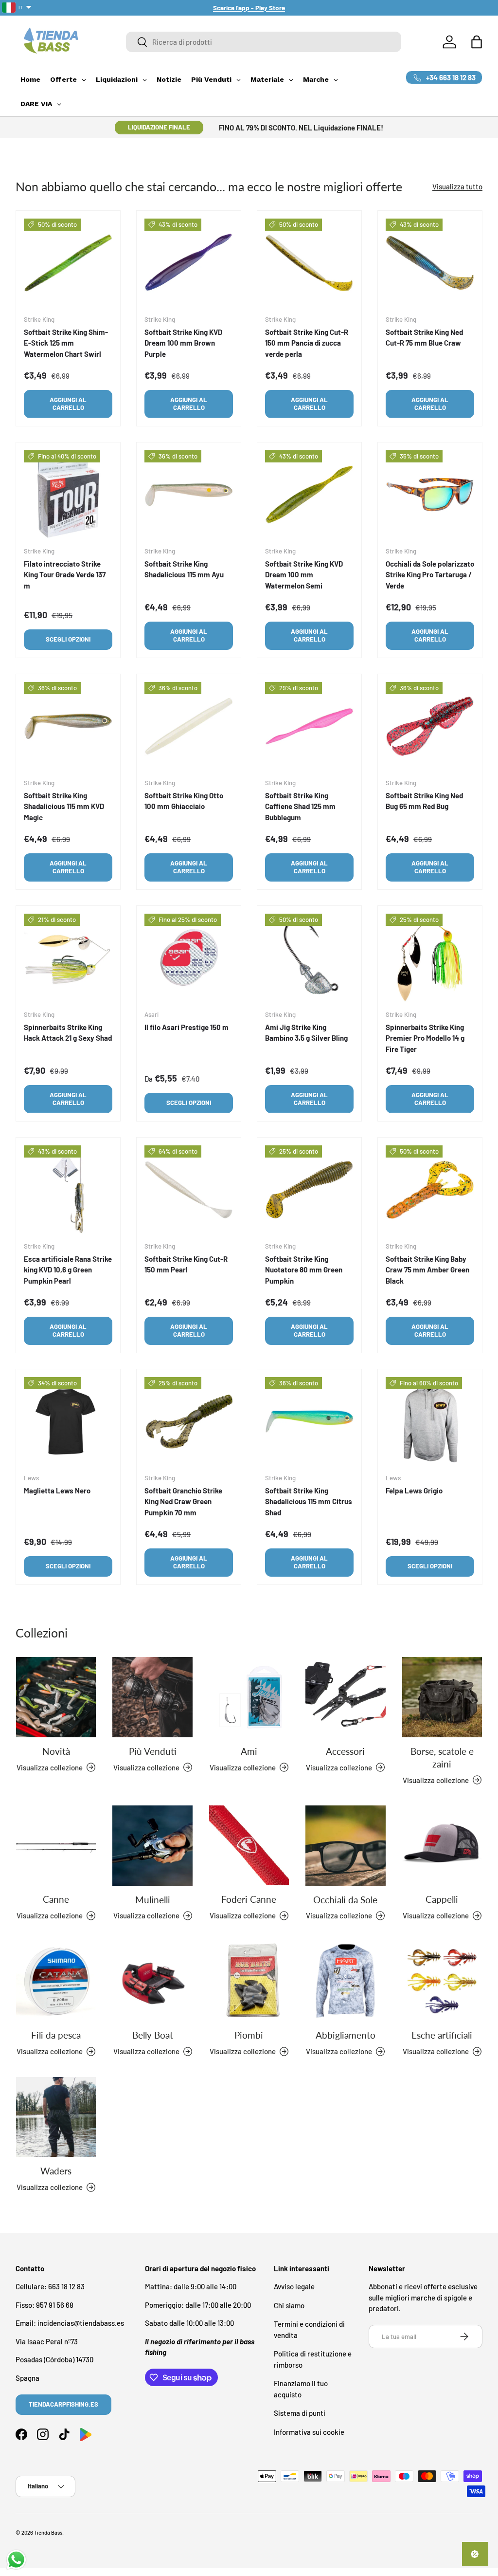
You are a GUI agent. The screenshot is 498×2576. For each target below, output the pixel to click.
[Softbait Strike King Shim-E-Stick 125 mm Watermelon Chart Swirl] (68, 263)
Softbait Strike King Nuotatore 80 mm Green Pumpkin (304, 1270)
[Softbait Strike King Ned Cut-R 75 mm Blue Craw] (430, 263)
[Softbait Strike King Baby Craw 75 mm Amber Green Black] (430, 1190)
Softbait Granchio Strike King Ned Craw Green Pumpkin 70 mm (183, 1501)
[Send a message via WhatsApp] (16, 2560)
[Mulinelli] (152, 1845)
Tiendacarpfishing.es (63, 2404)
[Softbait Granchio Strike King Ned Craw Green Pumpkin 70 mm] (189, 1421)
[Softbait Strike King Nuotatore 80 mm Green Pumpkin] (309, 1190)
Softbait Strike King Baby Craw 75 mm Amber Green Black (427, 1270)
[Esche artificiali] (442, 1981)
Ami (249, 1751)
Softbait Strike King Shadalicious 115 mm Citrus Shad (309, 1501)
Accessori (345, 1751)
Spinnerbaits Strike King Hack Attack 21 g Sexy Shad (68, 1033)
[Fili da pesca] (56, 1981)
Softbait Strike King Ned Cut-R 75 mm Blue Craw (424, 338)
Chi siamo (289, 2305)
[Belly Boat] (152, 1981)
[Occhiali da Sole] (345, 1845)
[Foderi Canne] (249, 1845)
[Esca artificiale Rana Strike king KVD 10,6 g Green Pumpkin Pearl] (68, 1190)
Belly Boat (153, 2035)
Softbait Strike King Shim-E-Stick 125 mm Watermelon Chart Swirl (66, 343)
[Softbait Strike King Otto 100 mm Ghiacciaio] (189, 726)
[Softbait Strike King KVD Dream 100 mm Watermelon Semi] (309, 495)
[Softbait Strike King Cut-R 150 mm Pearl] (189, 1190)
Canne (56, 1899)
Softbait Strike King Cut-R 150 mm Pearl (186, 1264)
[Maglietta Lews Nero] (68, 1421)
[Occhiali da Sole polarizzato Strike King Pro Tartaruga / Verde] (430, 495)
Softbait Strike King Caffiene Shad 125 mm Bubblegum (300, 806)
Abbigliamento (346, 2035)
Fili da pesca (56, 2035)
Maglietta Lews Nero (57, 1490)
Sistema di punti (300, 2413)
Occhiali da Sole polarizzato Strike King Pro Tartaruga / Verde (430, 575)
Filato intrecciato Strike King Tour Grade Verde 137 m (65, 575)
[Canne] (56, 1845)
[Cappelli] (442, 1845)
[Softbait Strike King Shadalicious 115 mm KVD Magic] (68, 726)
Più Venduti (153, 1751)
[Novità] (56, 1697)
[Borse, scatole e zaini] (442, 1697)
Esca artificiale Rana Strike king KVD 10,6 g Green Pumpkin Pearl (68, 1270)
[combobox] (264, 42)
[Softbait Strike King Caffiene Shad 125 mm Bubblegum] (309, 726)
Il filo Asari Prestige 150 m (187, 1027)
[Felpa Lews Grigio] (430, 1421)
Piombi (249, 2035)
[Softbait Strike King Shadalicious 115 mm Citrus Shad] (309, 1421)
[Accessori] (345, 1697)
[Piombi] (249, 1981)
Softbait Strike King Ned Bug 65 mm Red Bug (424, 801)
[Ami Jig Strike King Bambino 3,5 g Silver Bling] (309, 958)
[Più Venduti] (152, 1697)
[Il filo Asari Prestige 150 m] (189, 958)
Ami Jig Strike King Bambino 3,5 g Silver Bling (306, 1033)
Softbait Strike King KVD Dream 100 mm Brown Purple (183, 343)
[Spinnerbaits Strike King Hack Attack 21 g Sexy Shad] (68, 958)
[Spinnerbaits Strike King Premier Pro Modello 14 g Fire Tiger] (430, 958)
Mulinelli (153, 1900)
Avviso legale (294, 2286)
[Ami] (249, 1697)
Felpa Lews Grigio (414, 1490)
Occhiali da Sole (345, 1900)
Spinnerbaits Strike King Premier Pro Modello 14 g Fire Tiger (425, 1038)
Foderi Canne (249, 1899)
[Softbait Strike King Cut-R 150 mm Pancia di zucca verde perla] (309, 263)
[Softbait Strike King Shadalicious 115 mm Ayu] (189, 495)
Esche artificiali (442, 2035)
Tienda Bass (48, 2532)
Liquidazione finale (159, 127)
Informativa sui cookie (309, 2432)
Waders (56, 2171)
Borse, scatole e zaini (442, 1758)
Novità (56, 1751)
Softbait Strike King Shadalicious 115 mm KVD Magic (64, 806)
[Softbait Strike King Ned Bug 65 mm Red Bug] (430, 726)
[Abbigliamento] (345, 1981)
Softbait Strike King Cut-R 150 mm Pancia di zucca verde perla (307, 343)
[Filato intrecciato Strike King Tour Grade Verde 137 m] (68, 495)
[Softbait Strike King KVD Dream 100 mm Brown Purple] (189, 263)
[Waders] (56, 2117)
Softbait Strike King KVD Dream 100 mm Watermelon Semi (304, 575)
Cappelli (442, 1899)
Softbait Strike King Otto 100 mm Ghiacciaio (184, 801)
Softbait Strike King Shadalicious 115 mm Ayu (184, 569)
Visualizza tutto (457, 186)
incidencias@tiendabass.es (81, 2323)
